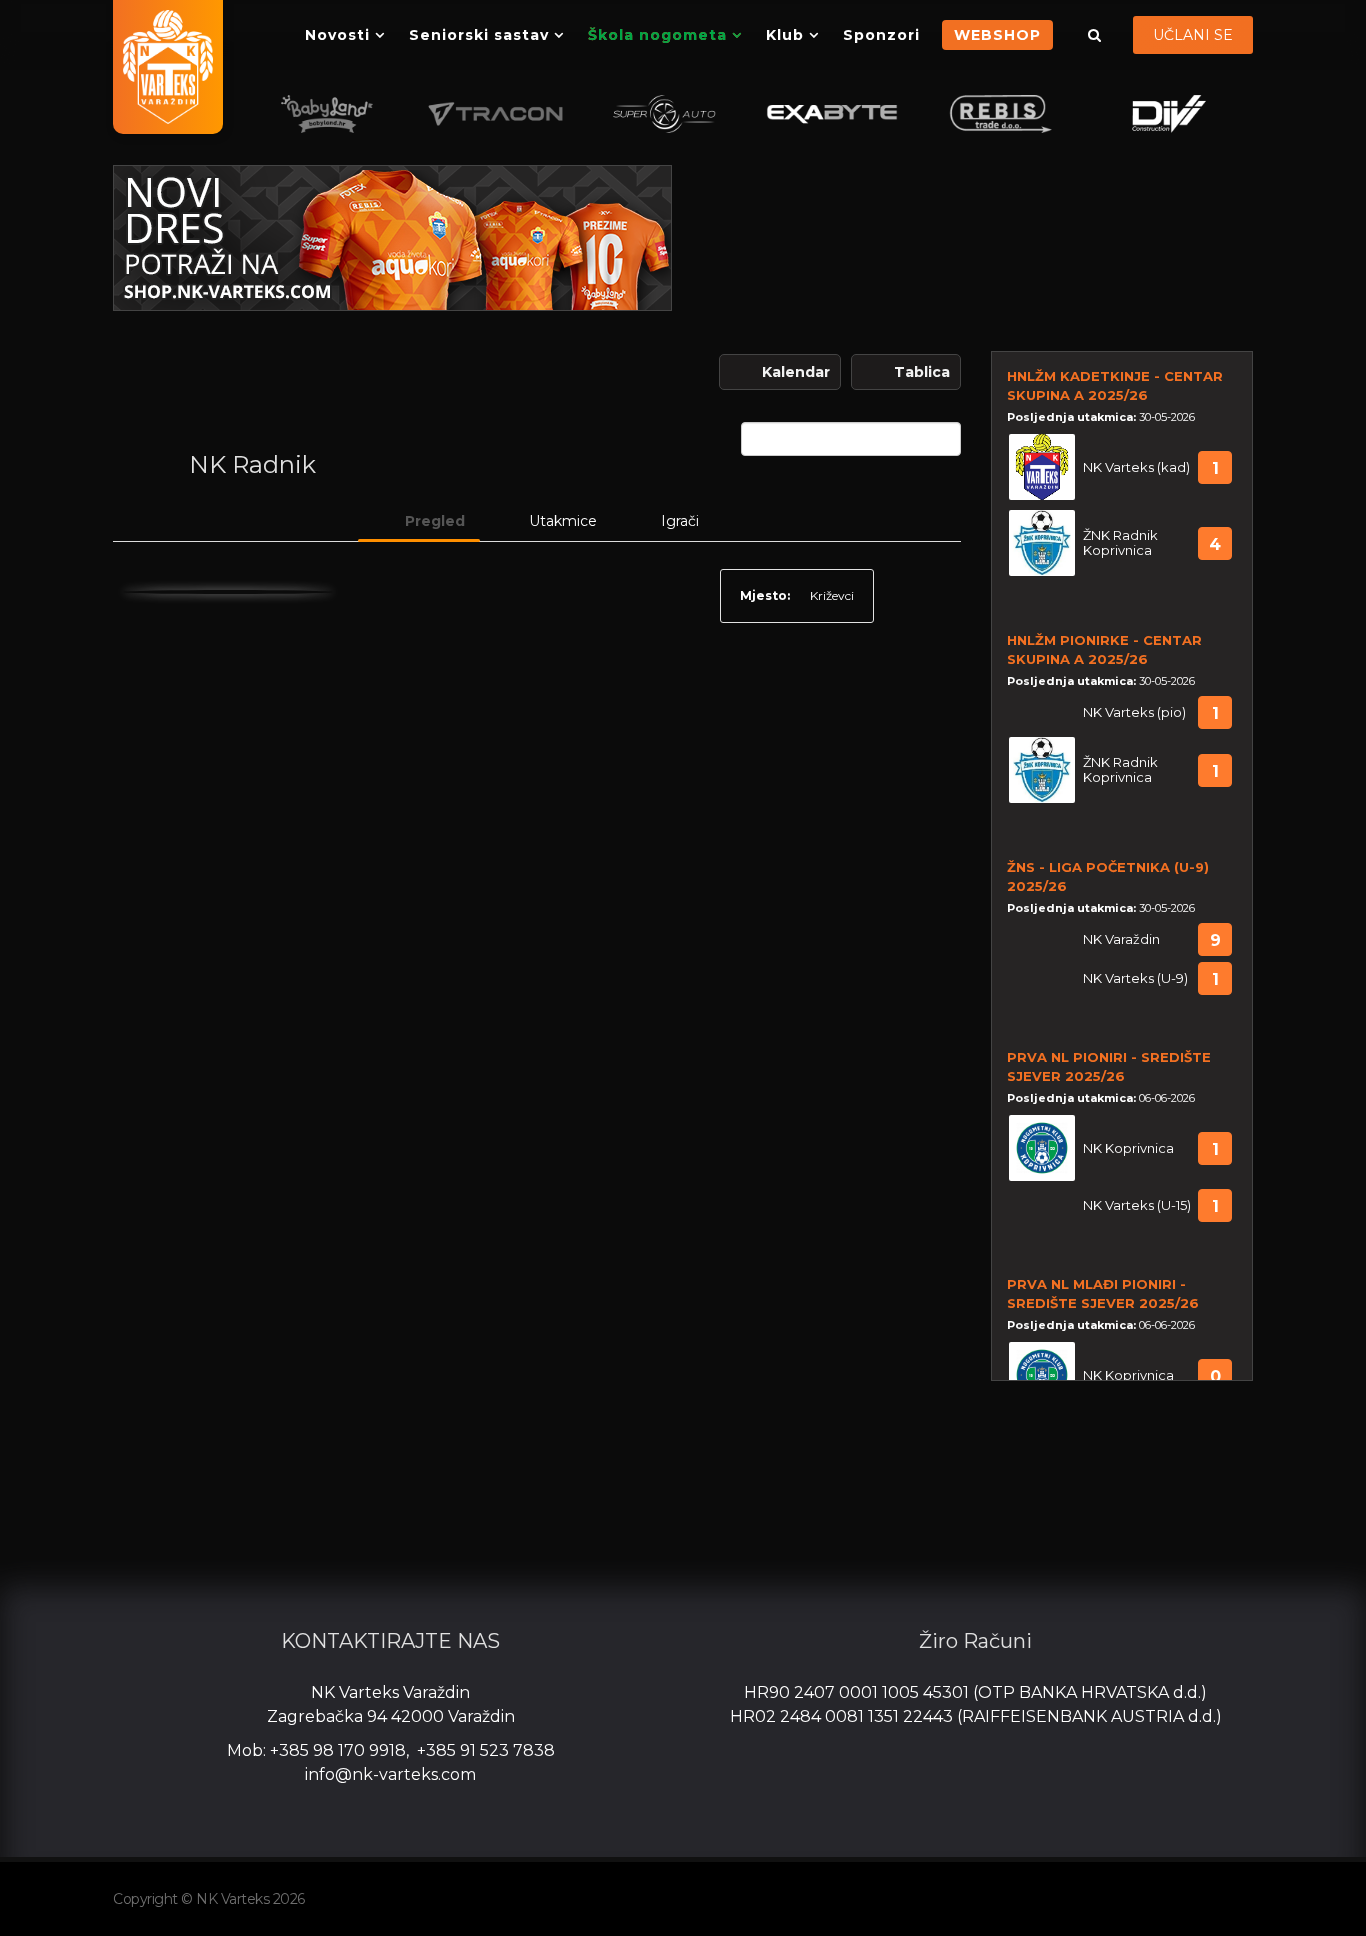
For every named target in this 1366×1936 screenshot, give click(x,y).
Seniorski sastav (479, 35)
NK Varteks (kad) (1136, 467)
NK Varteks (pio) (1134, 712)
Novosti (337, 35)
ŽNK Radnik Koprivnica (1120, 543)
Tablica (922, 372)
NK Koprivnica (1128, 1148)
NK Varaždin (1121, 939)
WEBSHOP (997, 35)
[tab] (419, 521)
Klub (785, 35)
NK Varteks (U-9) (1135, 978)
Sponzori (881, 35)
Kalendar (796, 372)
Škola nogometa (657, 35)
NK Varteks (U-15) (1137, 1205)
